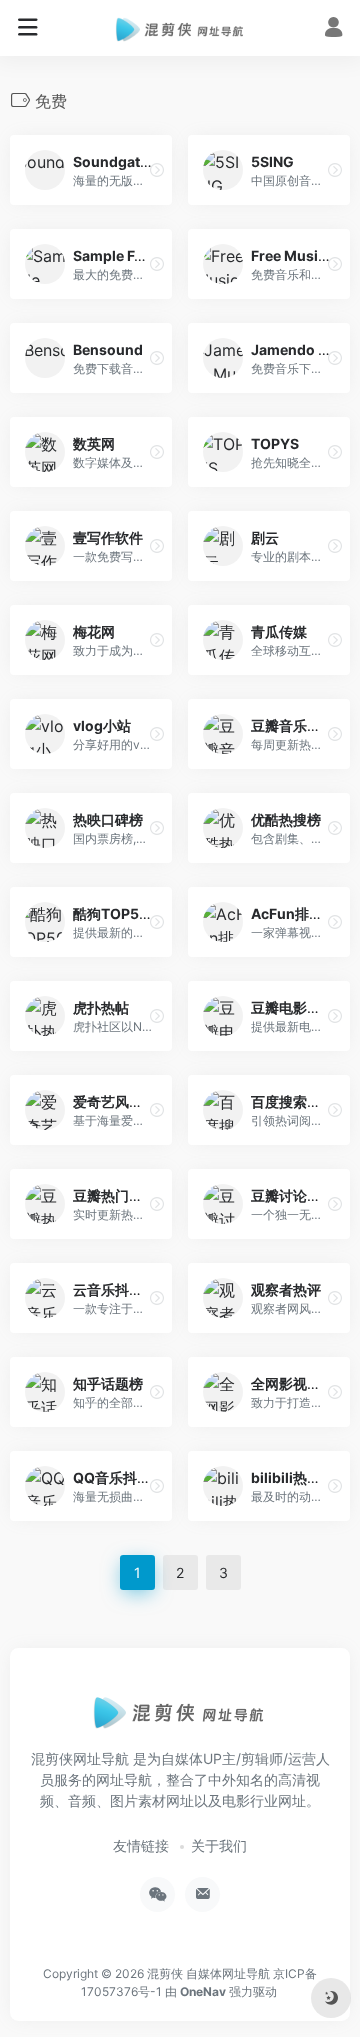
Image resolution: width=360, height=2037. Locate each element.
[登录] (333, 29)
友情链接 (141, 1845)
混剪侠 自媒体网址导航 (208, 1973)
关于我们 (219, 1845)
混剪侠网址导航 (80, 1758)
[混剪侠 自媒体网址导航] (180, 28)
